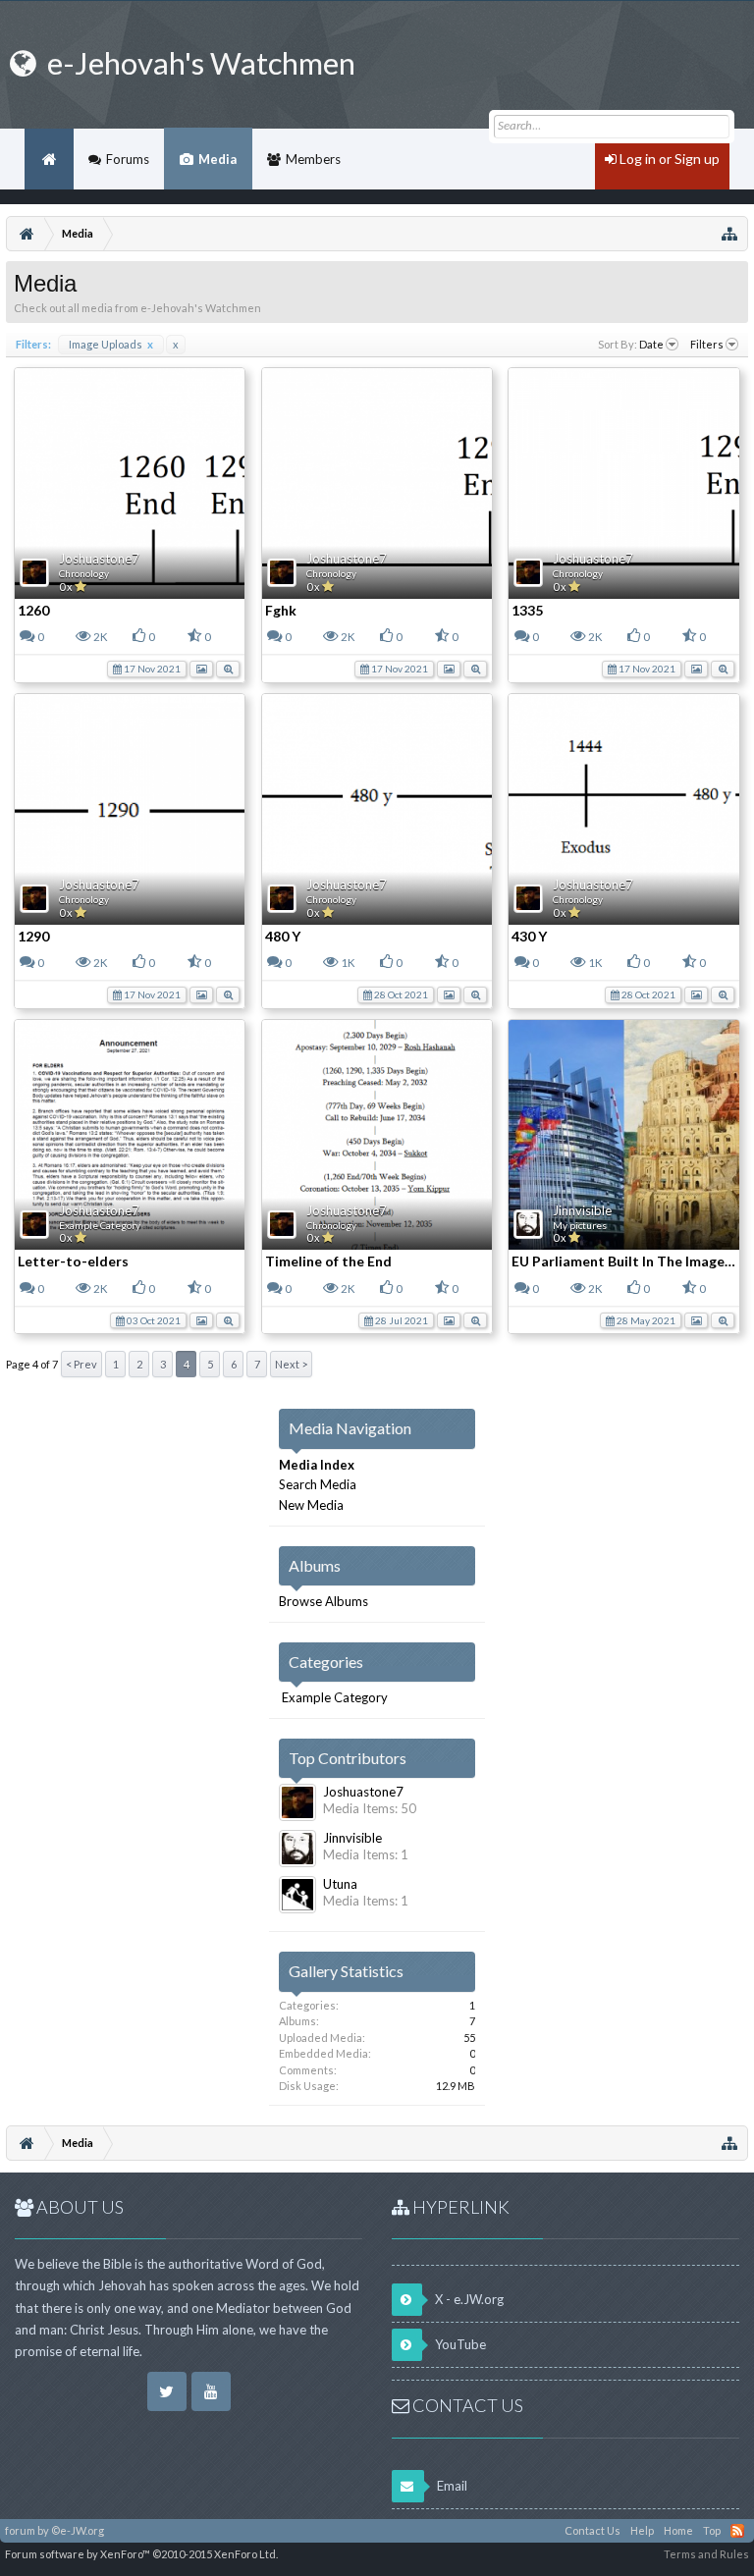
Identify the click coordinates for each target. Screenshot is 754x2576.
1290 (33, 936)
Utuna (340, 1884)
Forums (128, 159)
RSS (737, 2531)
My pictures (580, 1225)
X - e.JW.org (468, 2299)
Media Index (317, 1465)
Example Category (100, 1225)
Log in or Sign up (668, 159)
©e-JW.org (78, 2530)
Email (451, 2486)
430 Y (529, 936)
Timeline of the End (328, 1261)
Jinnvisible (582, 1210)
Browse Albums (323, 1601)
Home (49, 159)
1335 (527, 610)
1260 (33, 610)
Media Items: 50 (370, 1808)
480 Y (283, 936)
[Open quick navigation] (729, 234)
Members (313, 159)
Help (642, 2530)
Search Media (318, 1484)
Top (712, 2530)
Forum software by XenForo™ (141, 2554)
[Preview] (228, 668)
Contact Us (592, 2530)
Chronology (84, 573)
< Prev (81, 1364)
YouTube (459, 2344)
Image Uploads (111, 344)
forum (20, 2530)
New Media (311, 1505)
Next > (291, 1364)
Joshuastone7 (99, 559)
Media (217, 159)
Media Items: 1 (366, 1854)
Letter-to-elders (73, 1261)
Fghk (281, 610)
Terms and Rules (706, 2554)
